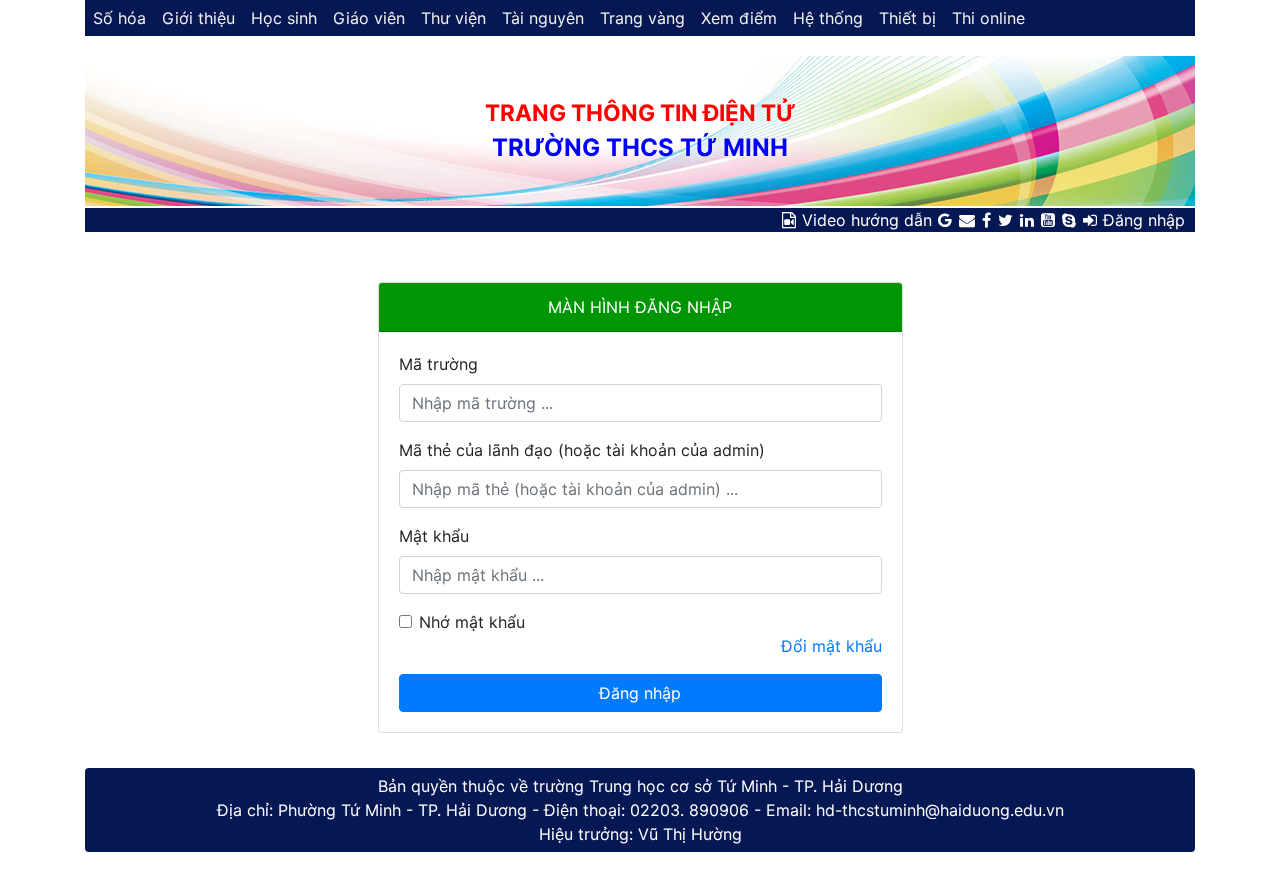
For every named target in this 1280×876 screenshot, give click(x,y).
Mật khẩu (434, 536)
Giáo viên (369, 18)
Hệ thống (828, 18)
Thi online (988, 18)
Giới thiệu (198, 18)
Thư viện (453, 18)
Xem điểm (739, 18)
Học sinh (284, 18)
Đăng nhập (1144, 220)
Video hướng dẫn (867, 220)
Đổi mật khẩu (831, 646)
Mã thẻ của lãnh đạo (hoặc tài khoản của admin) (582, 450)
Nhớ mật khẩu (472, 622)
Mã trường (438, 364)
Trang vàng (642, 18)
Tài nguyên (543, 18)
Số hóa (119, 18)
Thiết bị (907, 18)
